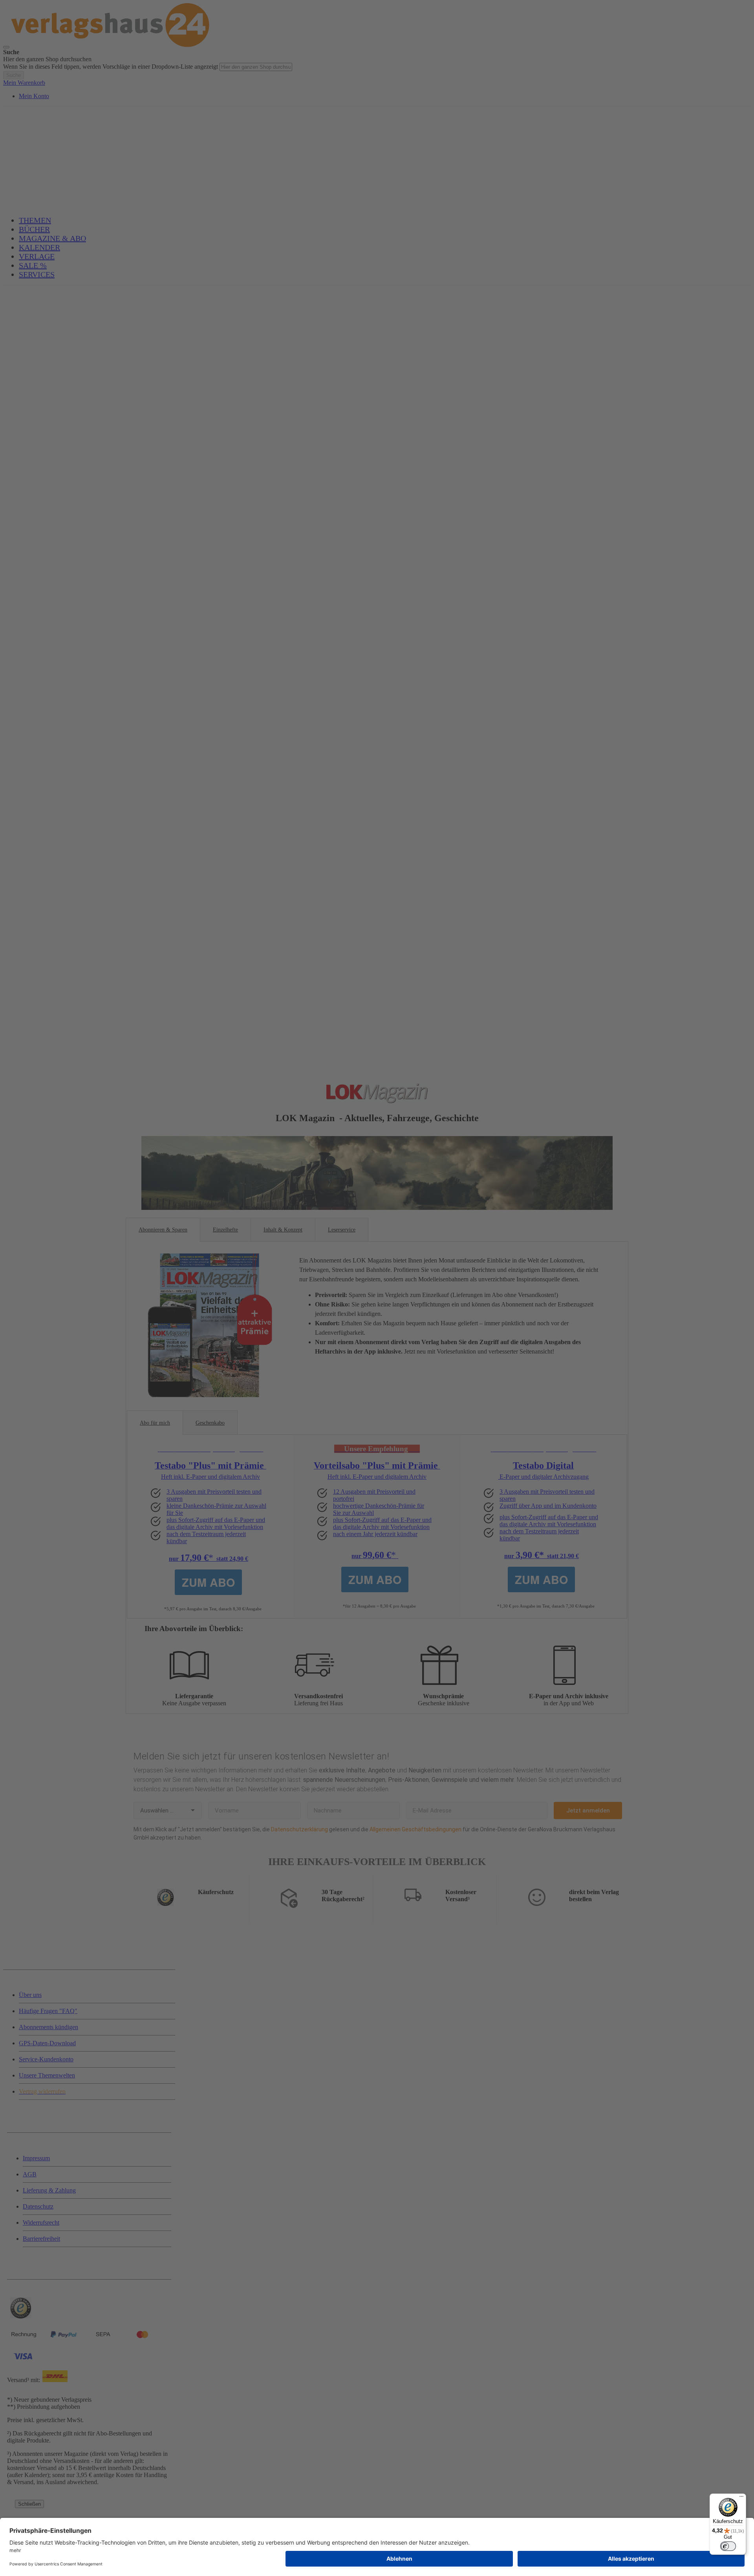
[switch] (728, 2546)
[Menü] (741, 2498)
